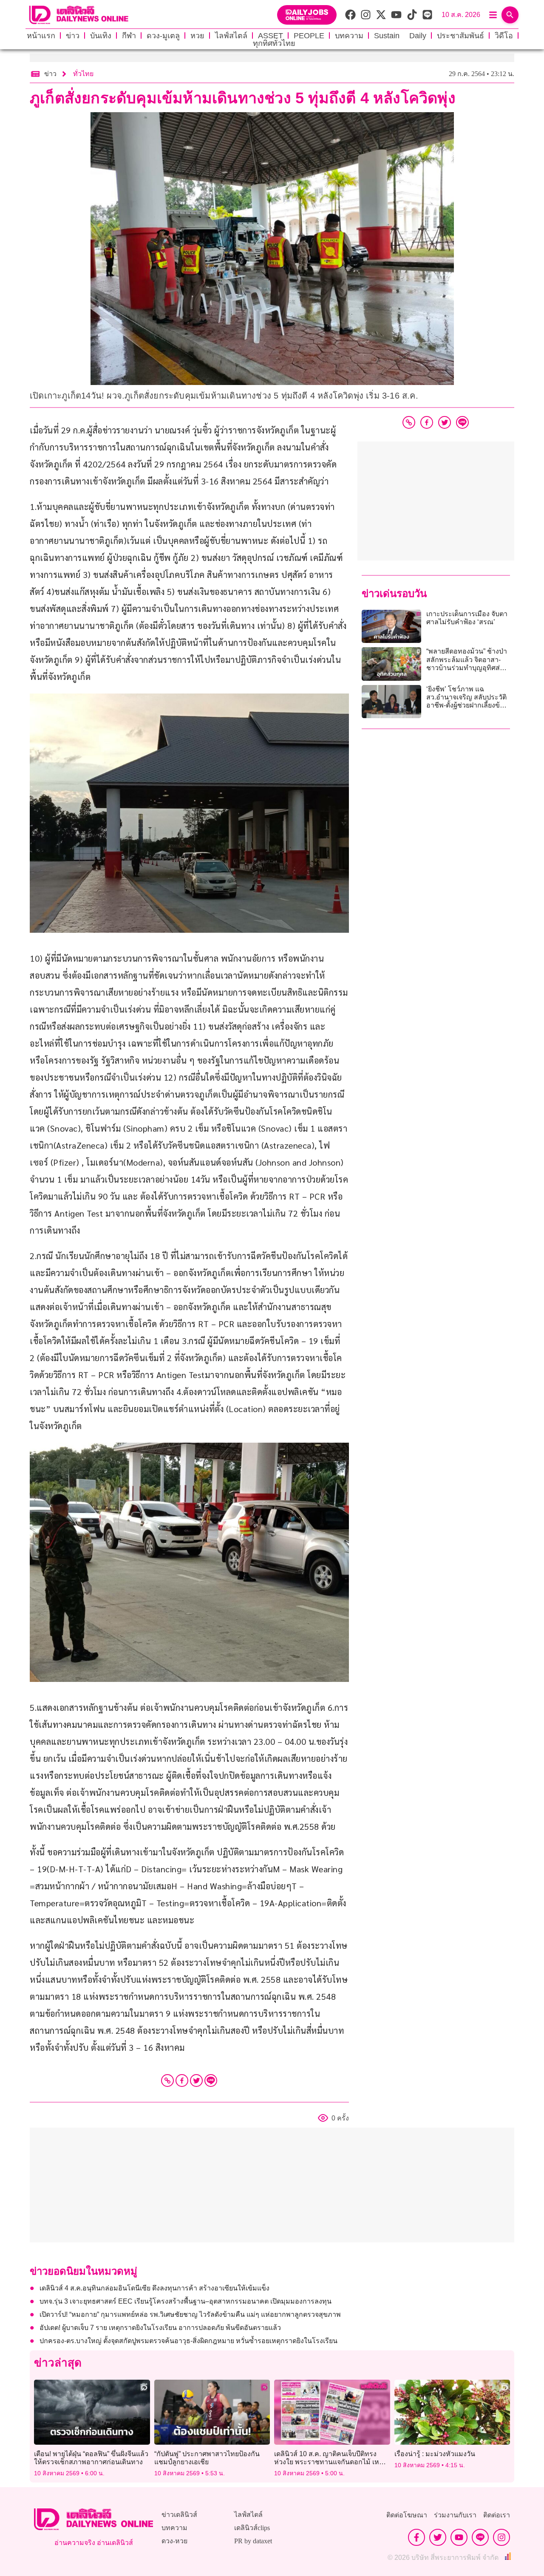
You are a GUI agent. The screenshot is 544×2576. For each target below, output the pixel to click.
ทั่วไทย (83, 74)
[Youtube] (459, 2537)
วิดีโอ (504, 36)
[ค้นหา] (510, 15)
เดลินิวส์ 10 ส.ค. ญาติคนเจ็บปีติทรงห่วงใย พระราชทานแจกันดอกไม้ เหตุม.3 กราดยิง (327, 2462)
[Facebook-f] (416, 2537)
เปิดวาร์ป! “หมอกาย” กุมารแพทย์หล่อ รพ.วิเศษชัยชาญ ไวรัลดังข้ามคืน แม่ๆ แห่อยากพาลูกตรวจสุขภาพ (190, 2314)
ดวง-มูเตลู (163, 36)
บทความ (349, 36)
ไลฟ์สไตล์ (231, 36)
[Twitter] (196, 2081)
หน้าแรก (41, 36)
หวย (197, 36)
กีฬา (129, 36)
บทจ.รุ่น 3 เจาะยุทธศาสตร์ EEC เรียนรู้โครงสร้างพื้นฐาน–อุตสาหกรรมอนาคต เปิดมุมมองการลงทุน (186, 2301)
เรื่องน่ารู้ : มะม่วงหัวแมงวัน (435, 2454)
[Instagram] (501, 2537)
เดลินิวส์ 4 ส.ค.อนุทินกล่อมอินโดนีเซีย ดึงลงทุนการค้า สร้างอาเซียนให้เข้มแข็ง (154, 2288)
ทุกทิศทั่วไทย (274, 43)
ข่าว (73, 36)
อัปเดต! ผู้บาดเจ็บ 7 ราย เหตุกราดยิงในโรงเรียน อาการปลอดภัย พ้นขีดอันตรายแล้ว (160, 2328)
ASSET (271, 36)
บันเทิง (101, 36)
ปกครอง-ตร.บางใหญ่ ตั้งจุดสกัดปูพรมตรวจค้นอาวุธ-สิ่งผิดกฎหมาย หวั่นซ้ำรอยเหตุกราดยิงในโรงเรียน (188, 2341)
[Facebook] (182, 2081)
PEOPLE (309, 36)
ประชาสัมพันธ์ (460, 36)
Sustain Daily (400, 36)
